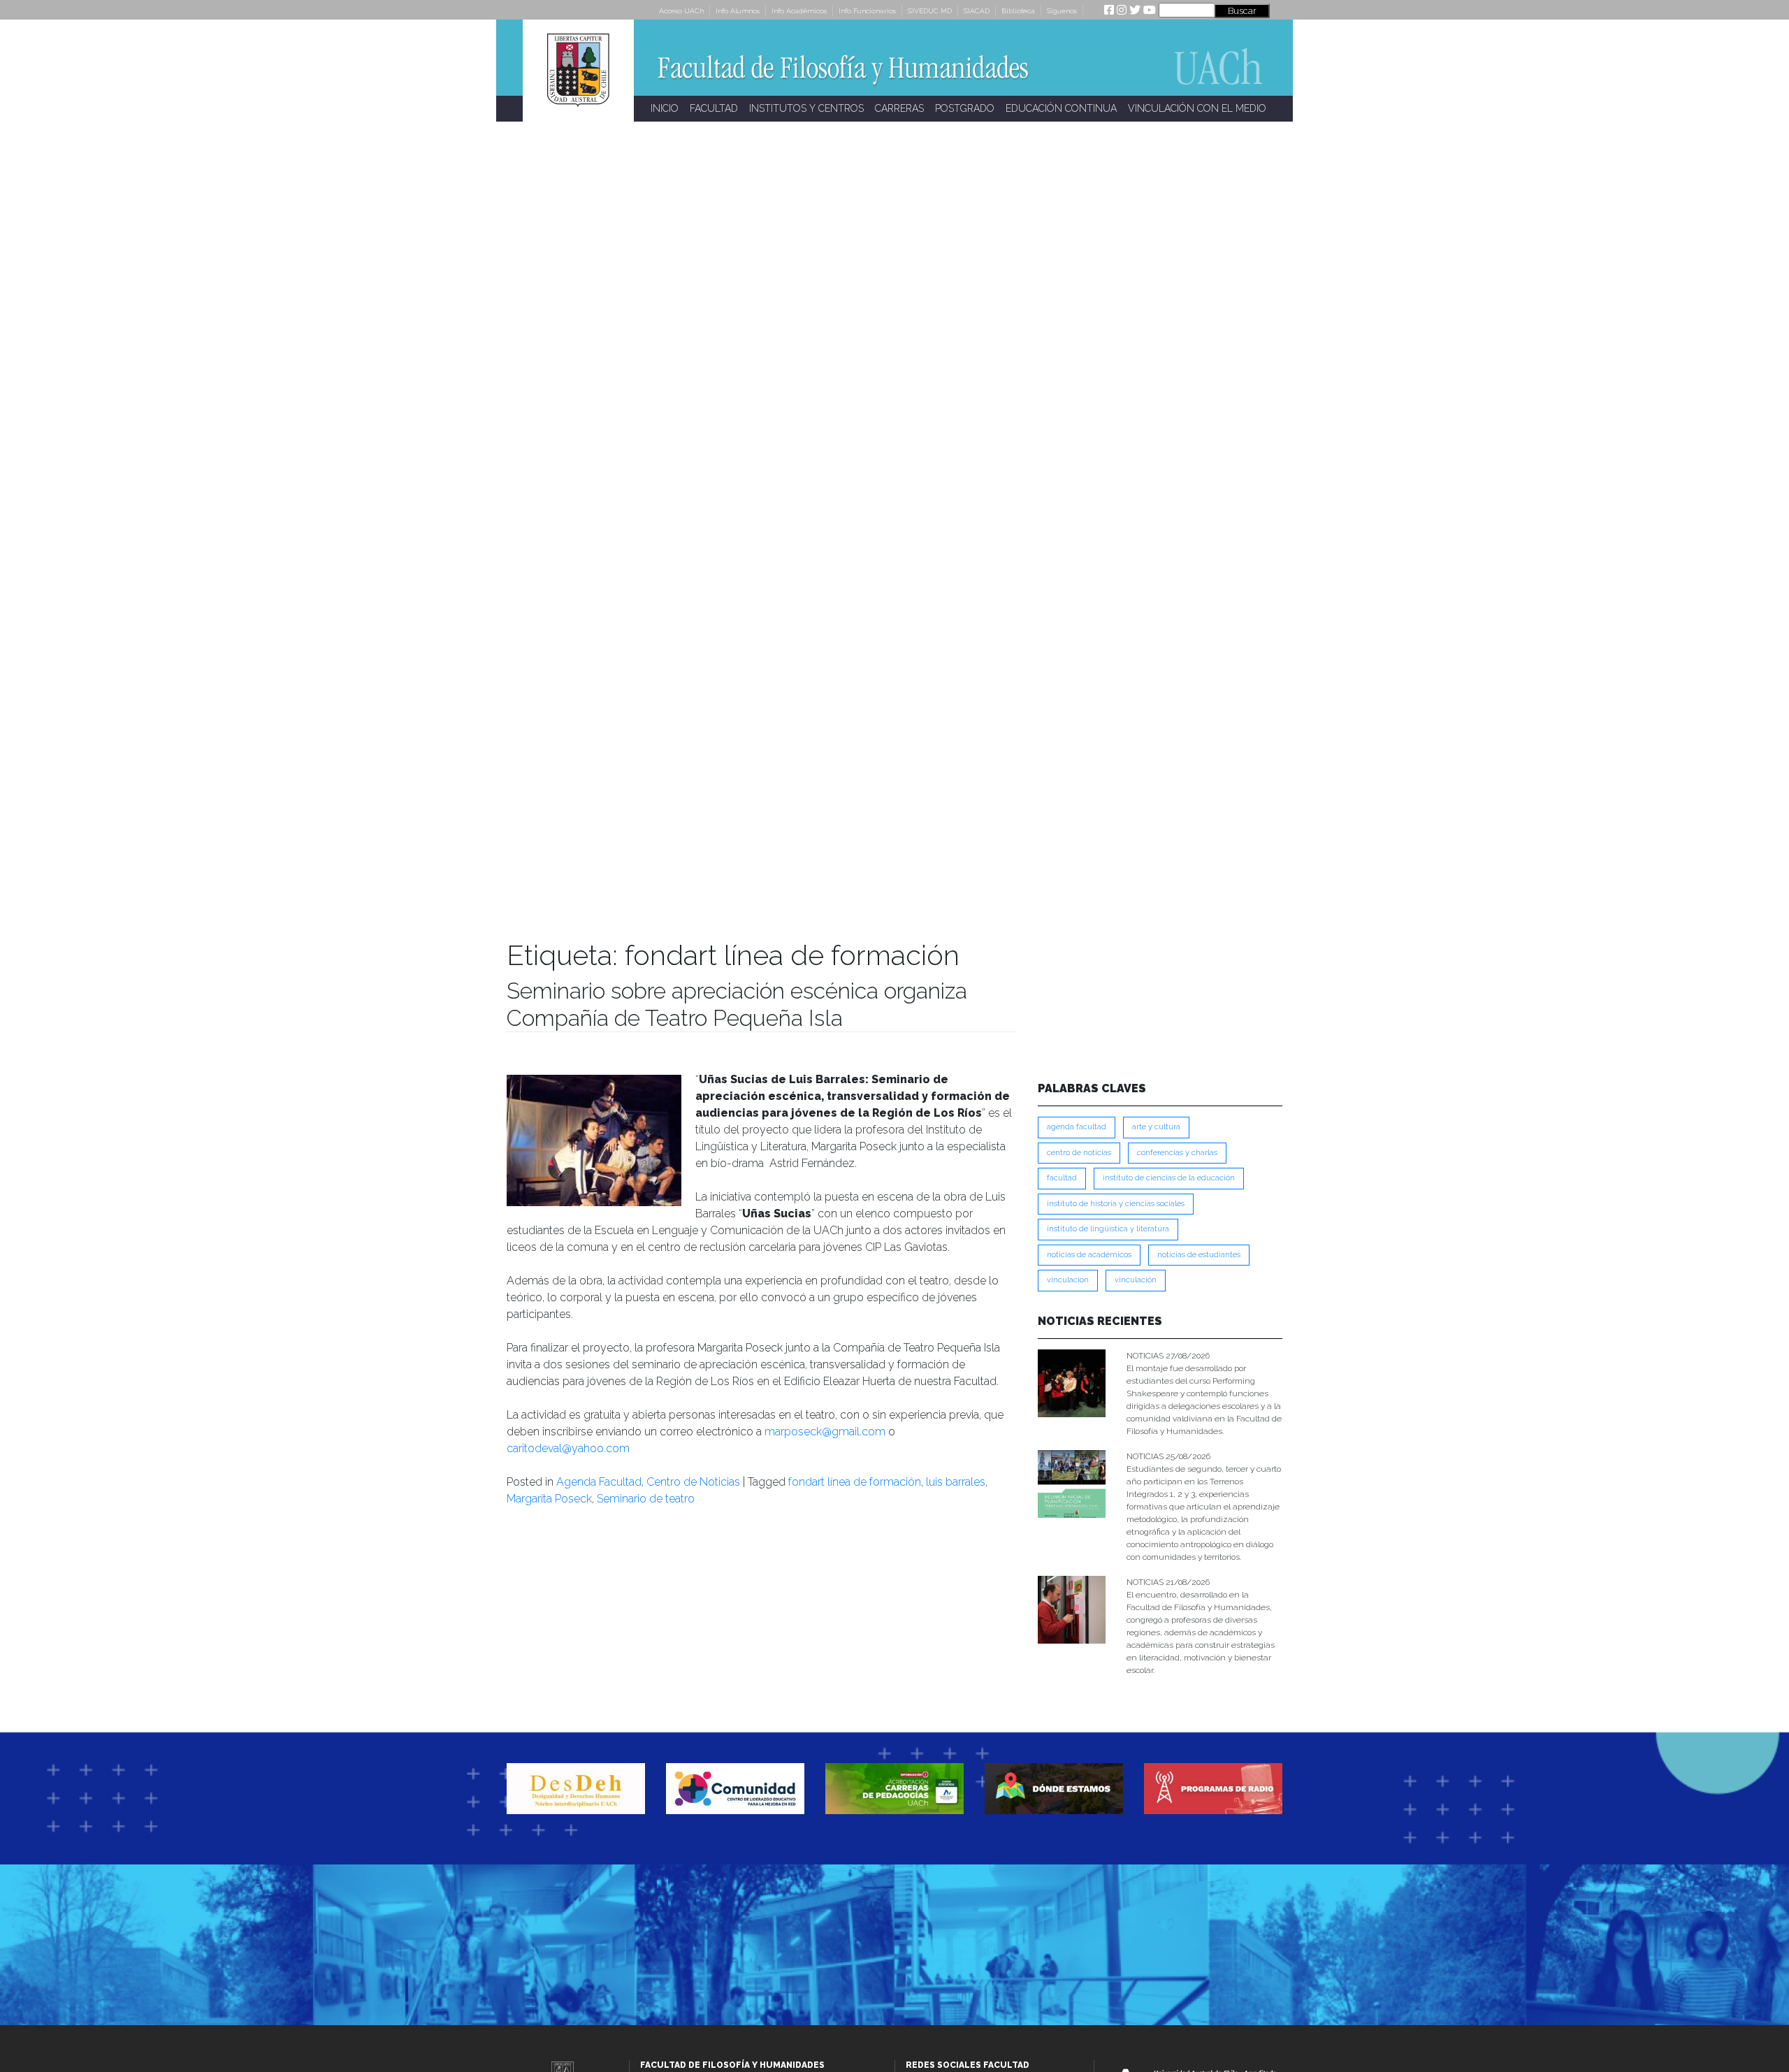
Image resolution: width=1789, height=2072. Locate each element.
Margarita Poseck (549, 1499)
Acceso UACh (681, 11)
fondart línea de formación (855, 1482)
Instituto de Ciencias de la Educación (1169, 1178)
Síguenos (1062, 11)
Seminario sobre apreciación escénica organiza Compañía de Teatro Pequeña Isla (737, 1004)
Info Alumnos (738, 11)
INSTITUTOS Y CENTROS (806, 108)
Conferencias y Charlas (1177, 1153)
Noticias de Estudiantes (1199, 1255)
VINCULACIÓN (1136, 1280)
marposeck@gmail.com (825, 1432)
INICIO (665, 108)
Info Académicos (799, 11)
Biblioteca (1018, 11)
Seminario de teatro (646, 1499)
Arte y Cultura (1156, 1127)
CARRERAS (899, 108)
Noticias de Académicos (1089, 1255)
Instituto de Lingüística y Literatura (1108, 1229)
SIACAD (977, 11)
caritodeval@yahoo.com (568, 1448)
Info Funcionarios (867, 11)
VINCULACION (1068, 1280)
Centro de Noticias (693, 1482)
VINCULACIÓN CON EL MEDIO (1197, 108)
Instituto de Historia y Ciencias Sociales (1116, 1204)
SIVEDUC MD (930, 11)
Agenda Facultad (599, 1482)
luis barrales (956, 1482)
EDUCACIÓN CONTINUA (1061, 108)
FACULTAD (714, 108)
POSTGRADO (965, 108)
